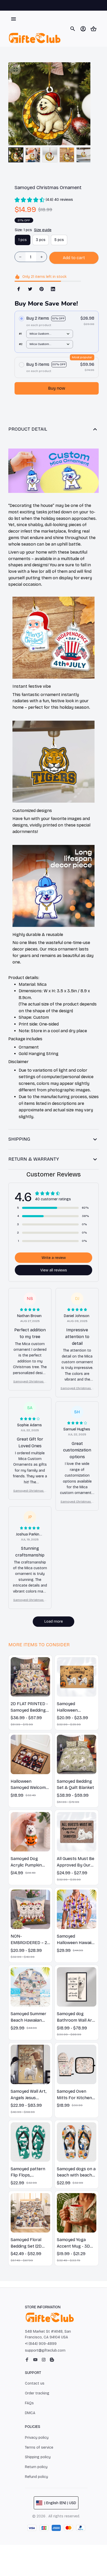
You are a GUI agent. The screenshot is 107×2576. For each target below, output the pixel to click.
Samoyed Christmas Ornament (30, 1382)
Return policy (36, 2467)
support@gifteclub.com (45, 2350)
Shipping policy (38, 2457)
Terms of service (39, 2447)
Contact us (35, 2383)
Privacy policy (37, 2438)
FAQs (29, 2403)
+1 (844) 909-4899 (41, 2344)
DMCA (30, 2413)
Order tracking (37, 2393)
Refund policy (36, 2477)
